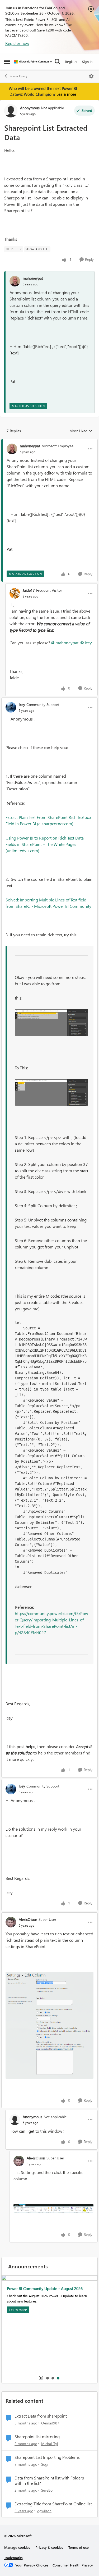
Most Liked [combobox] (81, 431)
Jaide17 (29, 590)
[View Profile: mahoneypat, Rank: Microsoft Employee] (12, 449)
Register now (17, 43)
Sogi (45, 2464)
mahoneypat (33, 278)
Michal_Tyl (49, 2444)
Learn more (66, 94)
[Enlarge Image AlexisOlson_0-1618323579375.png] (49, 2025)
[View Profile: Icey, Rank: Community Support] (11, 707)
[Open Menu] (91, 76)
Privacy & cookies (49, 2547)
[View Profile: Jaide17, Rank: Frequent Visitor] (15, 593)
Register (71, 61)
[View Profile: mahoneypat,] (15, 281)
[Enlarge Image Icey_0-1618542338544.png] (51, 1023)
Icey (88, 643)
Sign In (87, 61)
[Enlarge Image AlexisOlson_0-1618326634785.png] (53, 2208)
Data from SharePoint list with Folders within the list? (49, 2481)
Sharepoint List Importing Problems (47, 2457)
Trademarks (13, 2558)
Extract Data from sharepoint (41, 2416)
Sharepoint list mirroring (37, 2437)
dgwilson (44, 2511)
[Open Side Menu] (7, 62)
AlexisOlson (28, 1919)
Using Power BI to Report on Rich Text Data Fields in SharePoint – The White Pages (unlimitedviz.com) (45, 844)
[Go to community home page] (33, 62)
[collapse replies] (49, 441)
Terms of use (79, 2547)
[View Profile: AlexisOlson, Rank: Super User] (11, 1922)
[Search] (58, 62)
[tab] (47, 2378)
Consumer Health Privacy (73, 2565)
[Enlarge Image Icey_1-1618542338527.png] (51, 1092)
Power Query (18, 76)
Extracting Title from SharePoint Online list (53, 2504)
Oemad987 (50, 2423)
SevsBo (47, 2490)
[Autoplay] (41, 2378)
